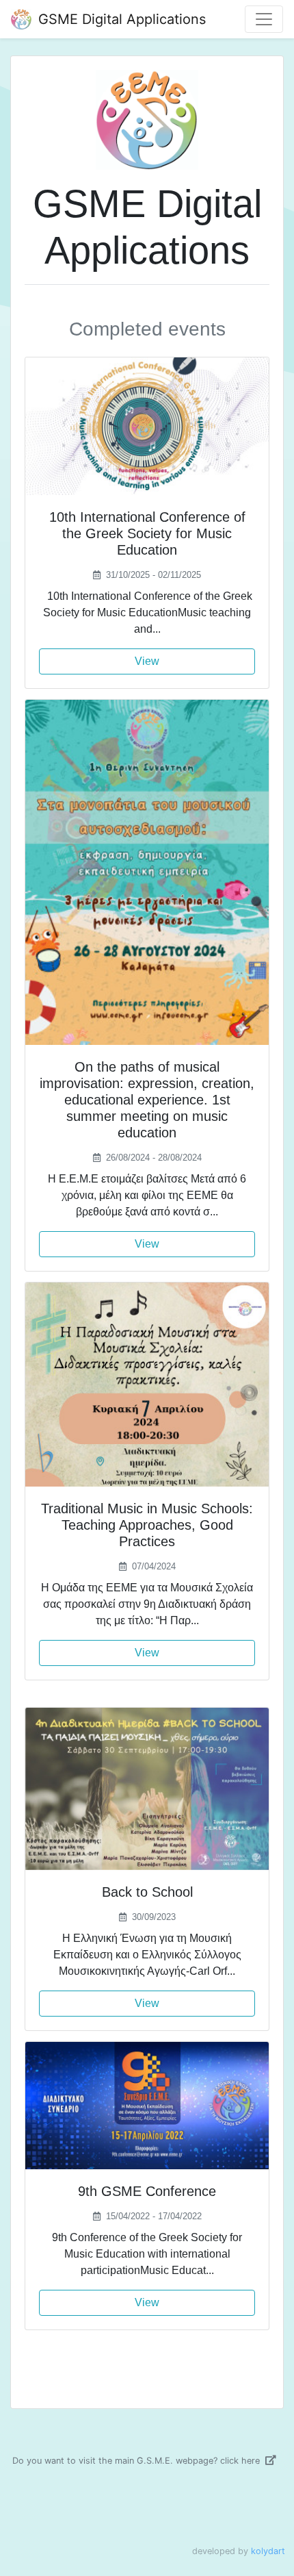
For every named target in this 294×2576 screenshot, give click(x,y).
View (147, 661)
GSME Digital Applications (120, 19)
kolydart (268, 2551)
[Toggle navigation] (264, 19)
